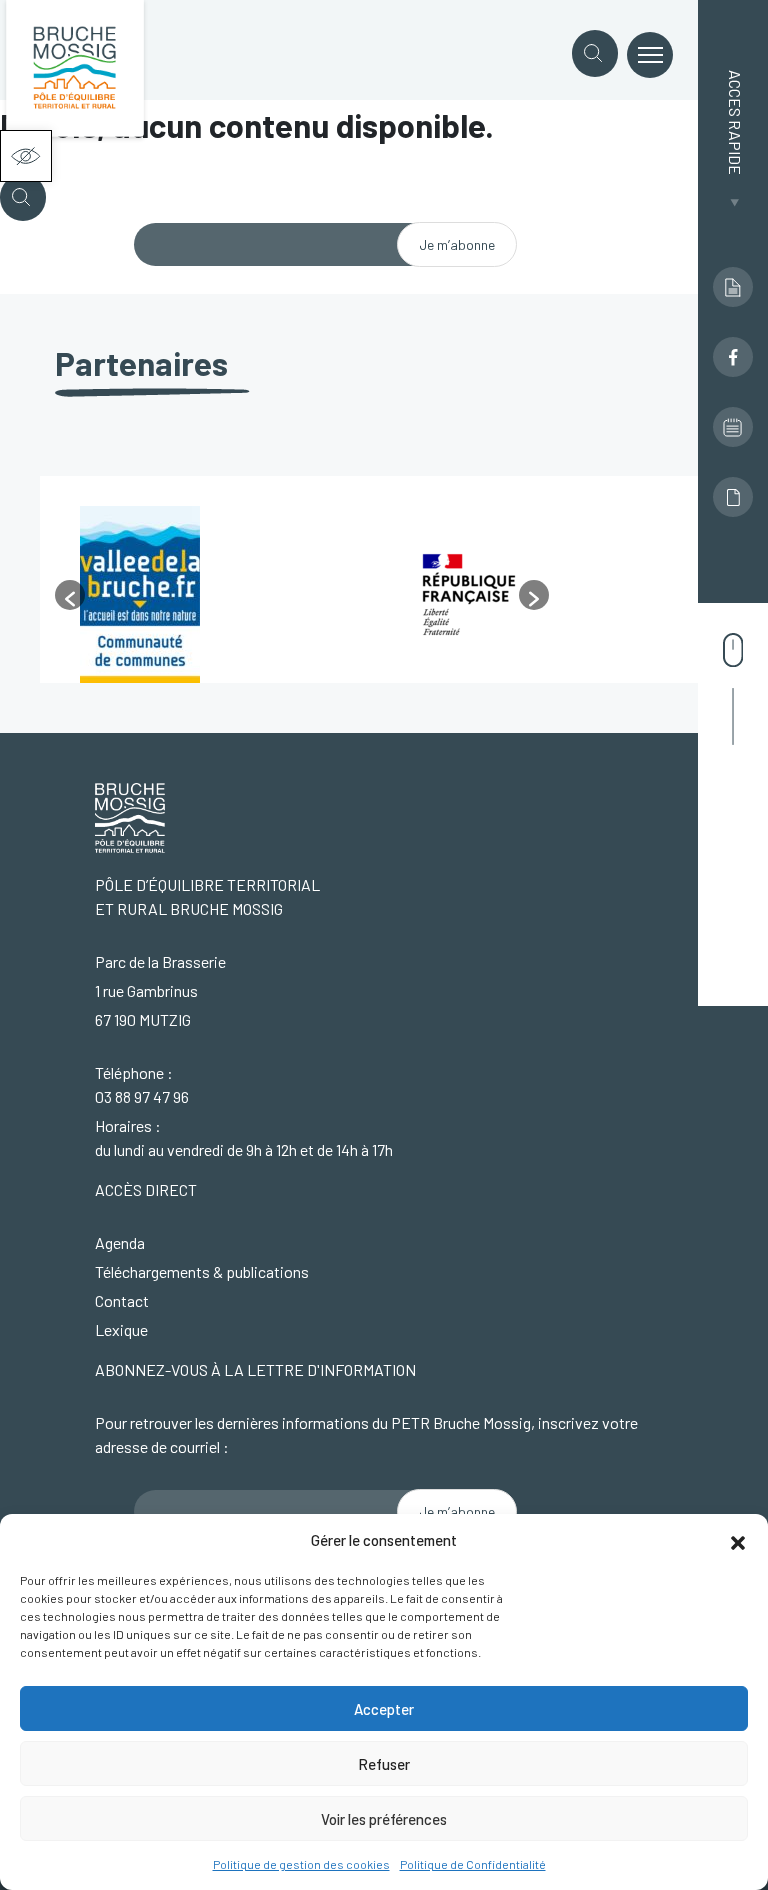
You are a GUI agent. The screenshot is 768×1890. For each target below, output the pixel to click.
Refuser (384, 1764)
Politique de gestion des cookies (301, 1864)
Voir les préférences (384, 1819)
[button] (26, 156)
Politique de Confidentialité (473, 1864)
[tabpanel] (219, 594)
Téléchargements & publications (202, 1271)
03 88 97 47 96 (142, 1096)
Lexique (121, 1329)
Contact (122, 1300)
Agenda (120, 1242)
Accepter (384, 1709)
